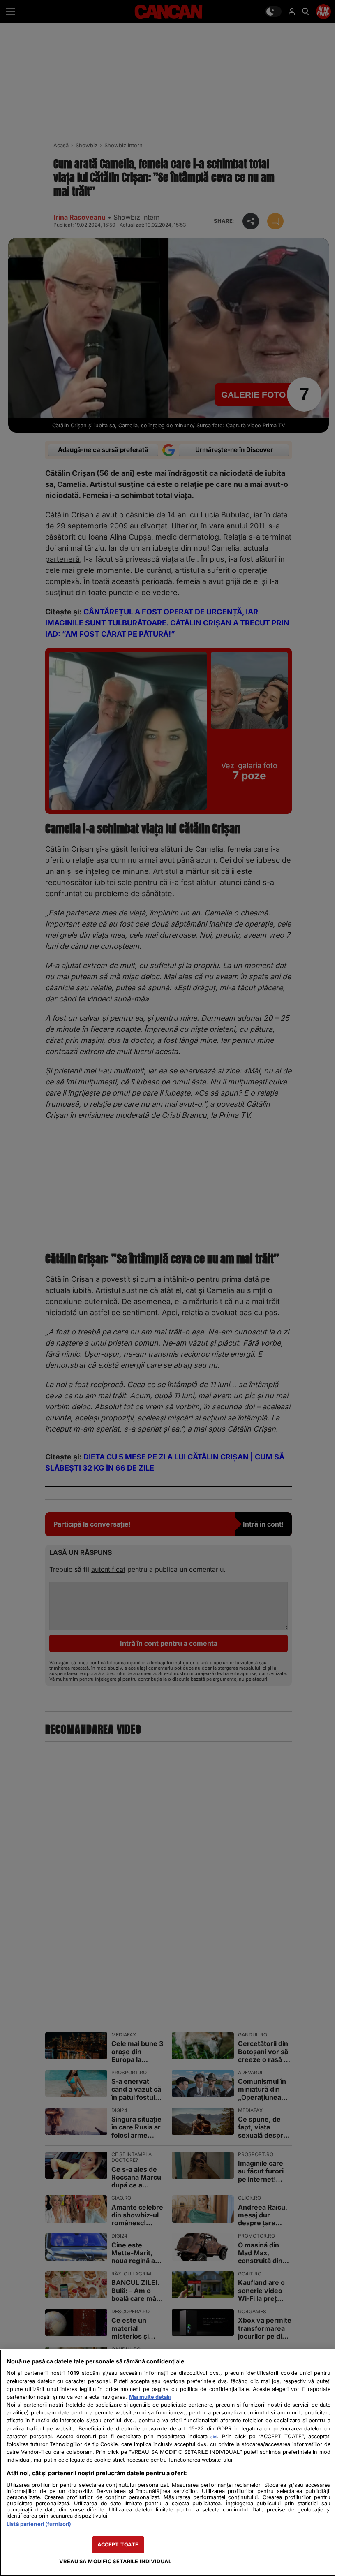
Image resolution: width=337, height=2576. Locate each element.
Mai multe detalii (150, 2397)
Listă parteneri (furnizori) (39, 2524)
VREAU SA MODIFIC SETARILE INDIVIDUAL (115, 2561)
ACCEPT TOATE (118, 2545)
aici (214, 2437)
